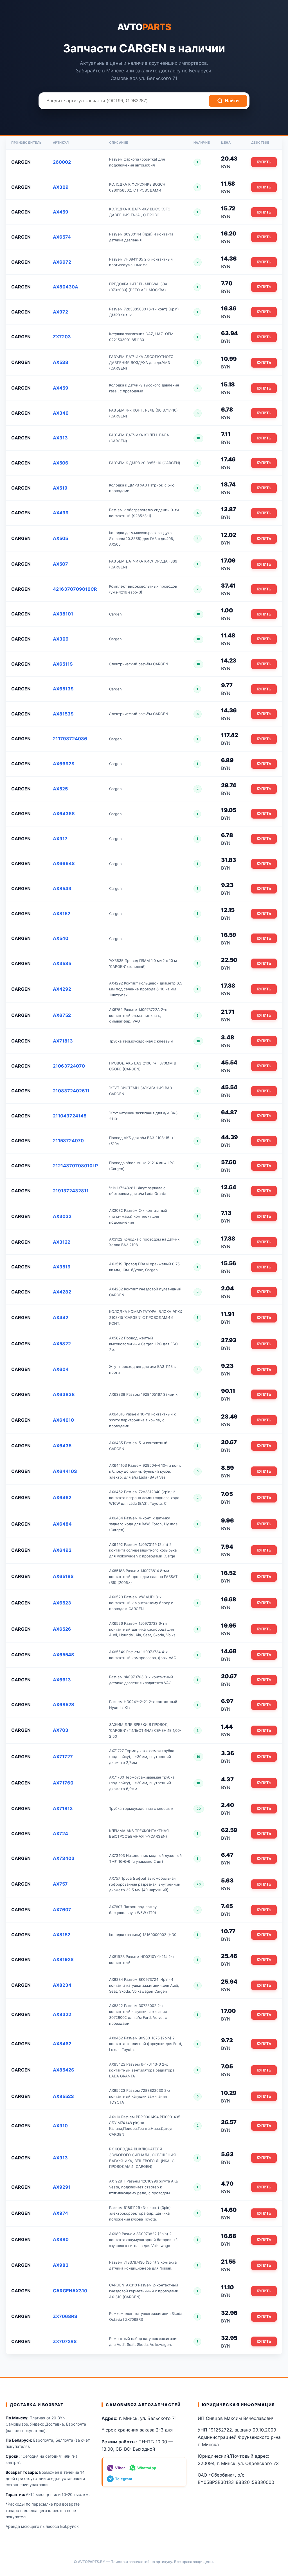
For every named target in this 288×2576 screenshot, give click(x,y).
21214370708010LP (75, 1166)
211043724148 (70, 1116)
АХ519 (60, 488)
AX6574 (62, 237)
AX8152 (62, 914)
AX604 (61, 1369)
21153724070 (68, 1141)
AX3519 (62, 1267)
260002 (62, 162)
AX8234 (62, 1985)
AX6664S (64, 863)
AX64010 (63, 1420)
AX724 (60, 1833)
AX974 (60, 2213)
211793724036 (70, 739)
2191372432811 (71, 1191)
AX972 (60, 312)
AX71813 (63, 1041)
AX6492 (62, 1550)
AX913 (60, 2158)
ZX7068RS (65, 2316)
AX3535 (62, 963)
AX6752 (62, 1015)
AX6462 (62, 1497)
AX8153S (63, 714)
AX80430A (66, 287)
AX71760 (63, 1783)
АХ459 (61, 388)
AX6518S (63, 1576)
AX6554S (63, 1655)
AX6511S (63, 664)
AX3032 (62, 1216)
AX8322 (62, 2014)
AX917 (60, 839)
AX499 (61, 513)
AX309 (61, 187)
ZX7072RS (65, 2341)
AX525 (60, 789)
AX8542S (63, 2070)
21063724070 (69, 1066)
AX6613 (62, 1680)
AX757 (60, 1884)
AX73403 (64, 1858)
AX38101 (63, 614)
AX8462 (62, 2044)
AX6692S (64, 764)
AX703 (61, 1730)
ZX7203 (62, 337)
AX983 (61, 2265)
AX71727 (63, 1757)
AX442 (61, 1317)
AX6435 (62, 1446)
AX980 (61, 2239)
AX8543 (62, 888)
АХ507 (60, 564)
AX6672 (62, 262)
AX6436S (64, 814)
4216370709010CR (75, 589)
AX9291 (62, 2187)
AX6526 (62, 1629)
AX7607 (62, 1910)
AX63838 (64, 1394)
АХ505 (60, 538)
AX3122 (62, 1242)
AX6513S (63, 689)
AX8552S (63, 2096)
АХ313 (60, 438)
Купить (264, 162)
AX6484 (62, 1524)
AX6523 (62, 1603)
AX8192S (63, 1959)
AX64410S (65, 1471)
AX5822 (62, 1344)
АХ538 (61, 362)
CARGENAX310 (70, 2291)
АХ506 (61, 463)
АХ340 (61, 413)
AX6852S (63, 1704)
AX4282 (62, 1292)
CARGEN (21, 162)
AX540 (61, 938)
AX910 (60, 2126)
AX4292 (62, 989)
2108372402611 (71, 1091)
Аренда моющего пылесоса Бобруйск (42, 2526)
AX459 (61, 212)
